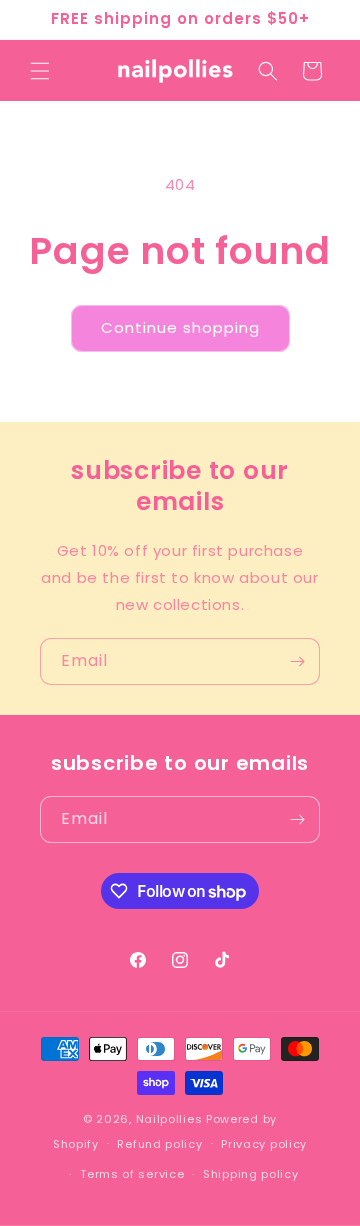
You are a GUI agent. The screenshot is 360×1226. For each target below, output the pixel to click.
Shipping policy (251, 1174)
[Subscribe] (297, 661)
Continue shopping (180, 327)
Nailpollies (169, 1119)
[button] (40, 71)
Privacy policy (264, 1144)
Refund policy (159, 1144)
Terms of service (132, 1174)
